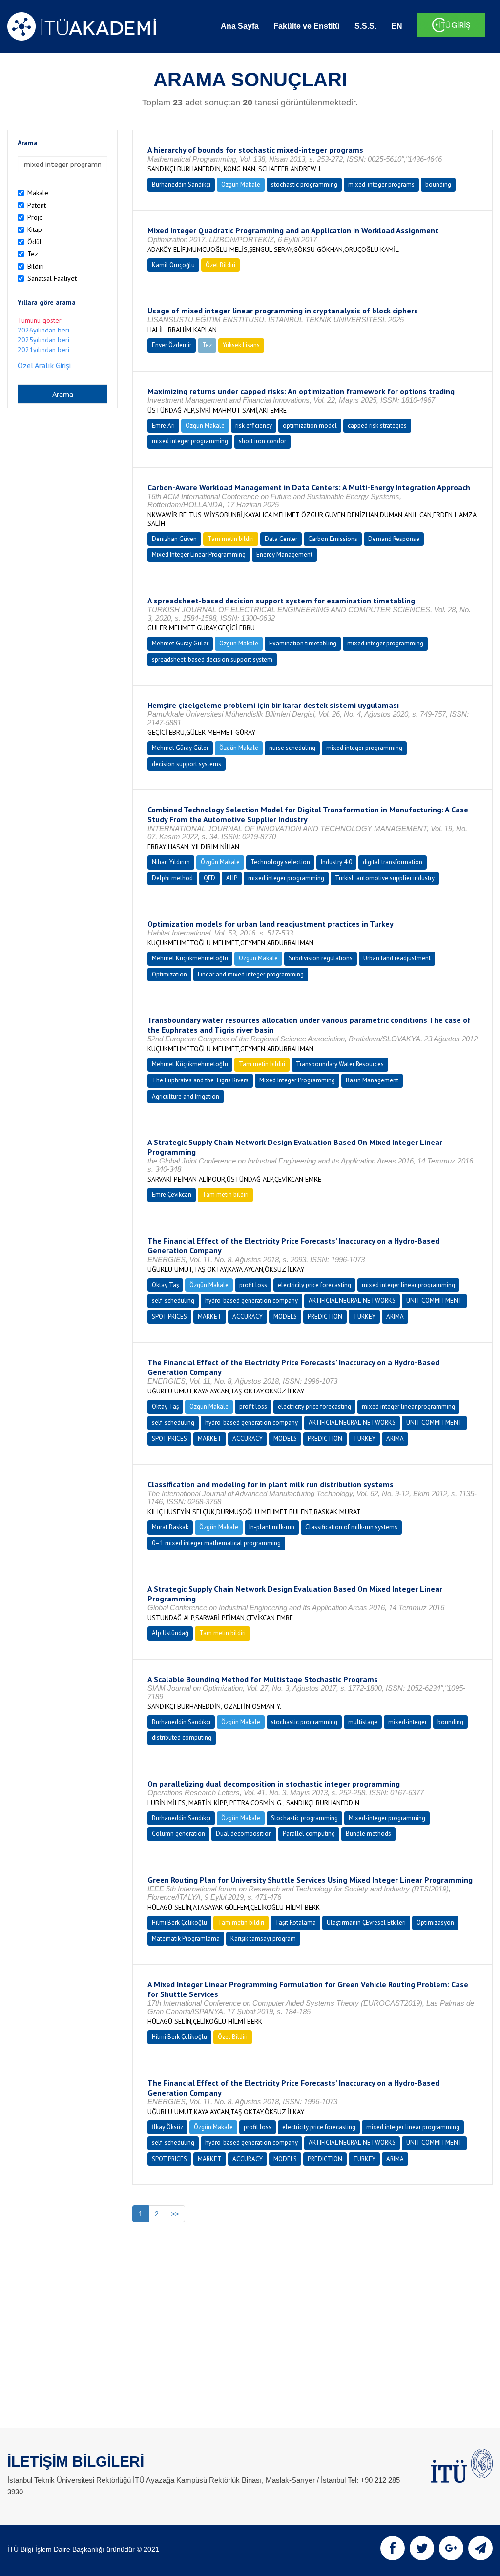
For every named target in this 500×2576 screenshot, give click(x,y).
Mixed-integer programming (387, 1818)
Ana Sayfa (240, 26)
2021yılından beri (43, 350)
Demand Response (394, 539)
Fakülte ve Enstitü (307, 26)
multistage (363, 1722)
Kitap (35, 229)
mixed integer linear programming (408, 1285)
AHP (232, 878)
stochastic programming (304, 184)
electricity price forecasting (314, 1285)
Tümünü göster (40, 320)
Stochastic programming (304, 1818)
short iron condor (262, 441)
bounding (438, 184)
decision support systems (187, 764)
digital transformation (393, 862)
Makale (38, 193)
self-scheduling (173, 1300)
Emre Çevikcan (172, 1195)
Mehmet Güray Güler (180, 643)
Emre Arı (163, 426)
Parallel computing (309, 1834)
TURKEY (364, 1317)
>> (175, 2214)
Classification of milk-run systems (351, 1527)
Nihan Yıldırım (171, 862)
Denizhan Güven (174, 539)
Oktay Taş (165, 1285)
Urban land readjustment (397, 958)
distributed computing (182, 1737)
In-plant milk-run (272, 1527)
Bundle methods (368, 1834)
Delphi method (172, 878)
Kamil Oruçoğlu (173, 265)
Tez (33, 254)
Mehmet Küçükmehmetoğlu (190, 958)
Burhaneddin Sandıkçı (181, 184)
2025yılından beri (43, 340)
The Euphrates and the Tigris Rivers (200, 1080)
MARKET (210, 1317)
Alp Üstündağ (170, 1633)
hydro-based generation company (251, 1300)
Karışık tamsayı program (263, 1939)
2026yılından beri (43, 330)
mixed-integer (407, 1722)
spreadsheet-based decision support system (212, 659)
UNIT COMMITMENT (434, 1300)
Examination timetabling (303, 643)
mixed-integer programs (381, 184)
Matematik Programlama (186, 1939)
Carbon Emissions (333, 539)
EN (397, 26)
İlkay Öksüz (167, 2127)
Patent (37, 205)
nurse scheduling (292, 748)
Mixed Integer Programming (297, 1080)
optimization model (310, 426)
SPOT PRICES (169, 1317)
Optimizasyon (435, 1922)
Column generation (178, 1834)
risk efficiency (254, 426)
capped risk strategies (377, 426)
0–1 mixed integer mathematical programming (216, 1543)
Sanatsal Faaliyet (52, 278)
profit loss (253, 1285)
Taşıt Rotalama (295, 1922)
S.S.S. (365, 26)
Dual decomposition (244, 1834)
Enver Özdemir (172, 345)
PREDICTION (325, 1317)
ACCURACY (248, 1317)
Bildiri (36, 266)
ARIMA (395, 1317)
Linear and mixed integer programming (251, 974)
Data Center (281, 539)
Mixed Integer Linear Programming (199, 554)
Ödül (34, 242)
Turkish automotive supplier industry (385, 878)
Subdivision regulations (321, 958)
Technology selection (280, 862)
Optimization (169, 974)
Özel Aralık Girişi (44, 365)
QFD (209, 878)
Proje (35, 217)
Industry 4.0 (336, 862)
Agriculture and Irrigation (186, 1096)
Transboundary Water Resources (340, 1064)
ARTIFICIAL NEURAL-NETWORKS (352, 1300)
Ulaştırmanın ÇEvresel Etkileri (366, 1922)
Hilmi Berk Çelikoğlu (179, 1922)
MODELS (285, 1317)
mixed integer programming (190, 441)
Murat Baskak (170, 1527)
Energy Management (284, 554)
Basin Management (372, 1080)
